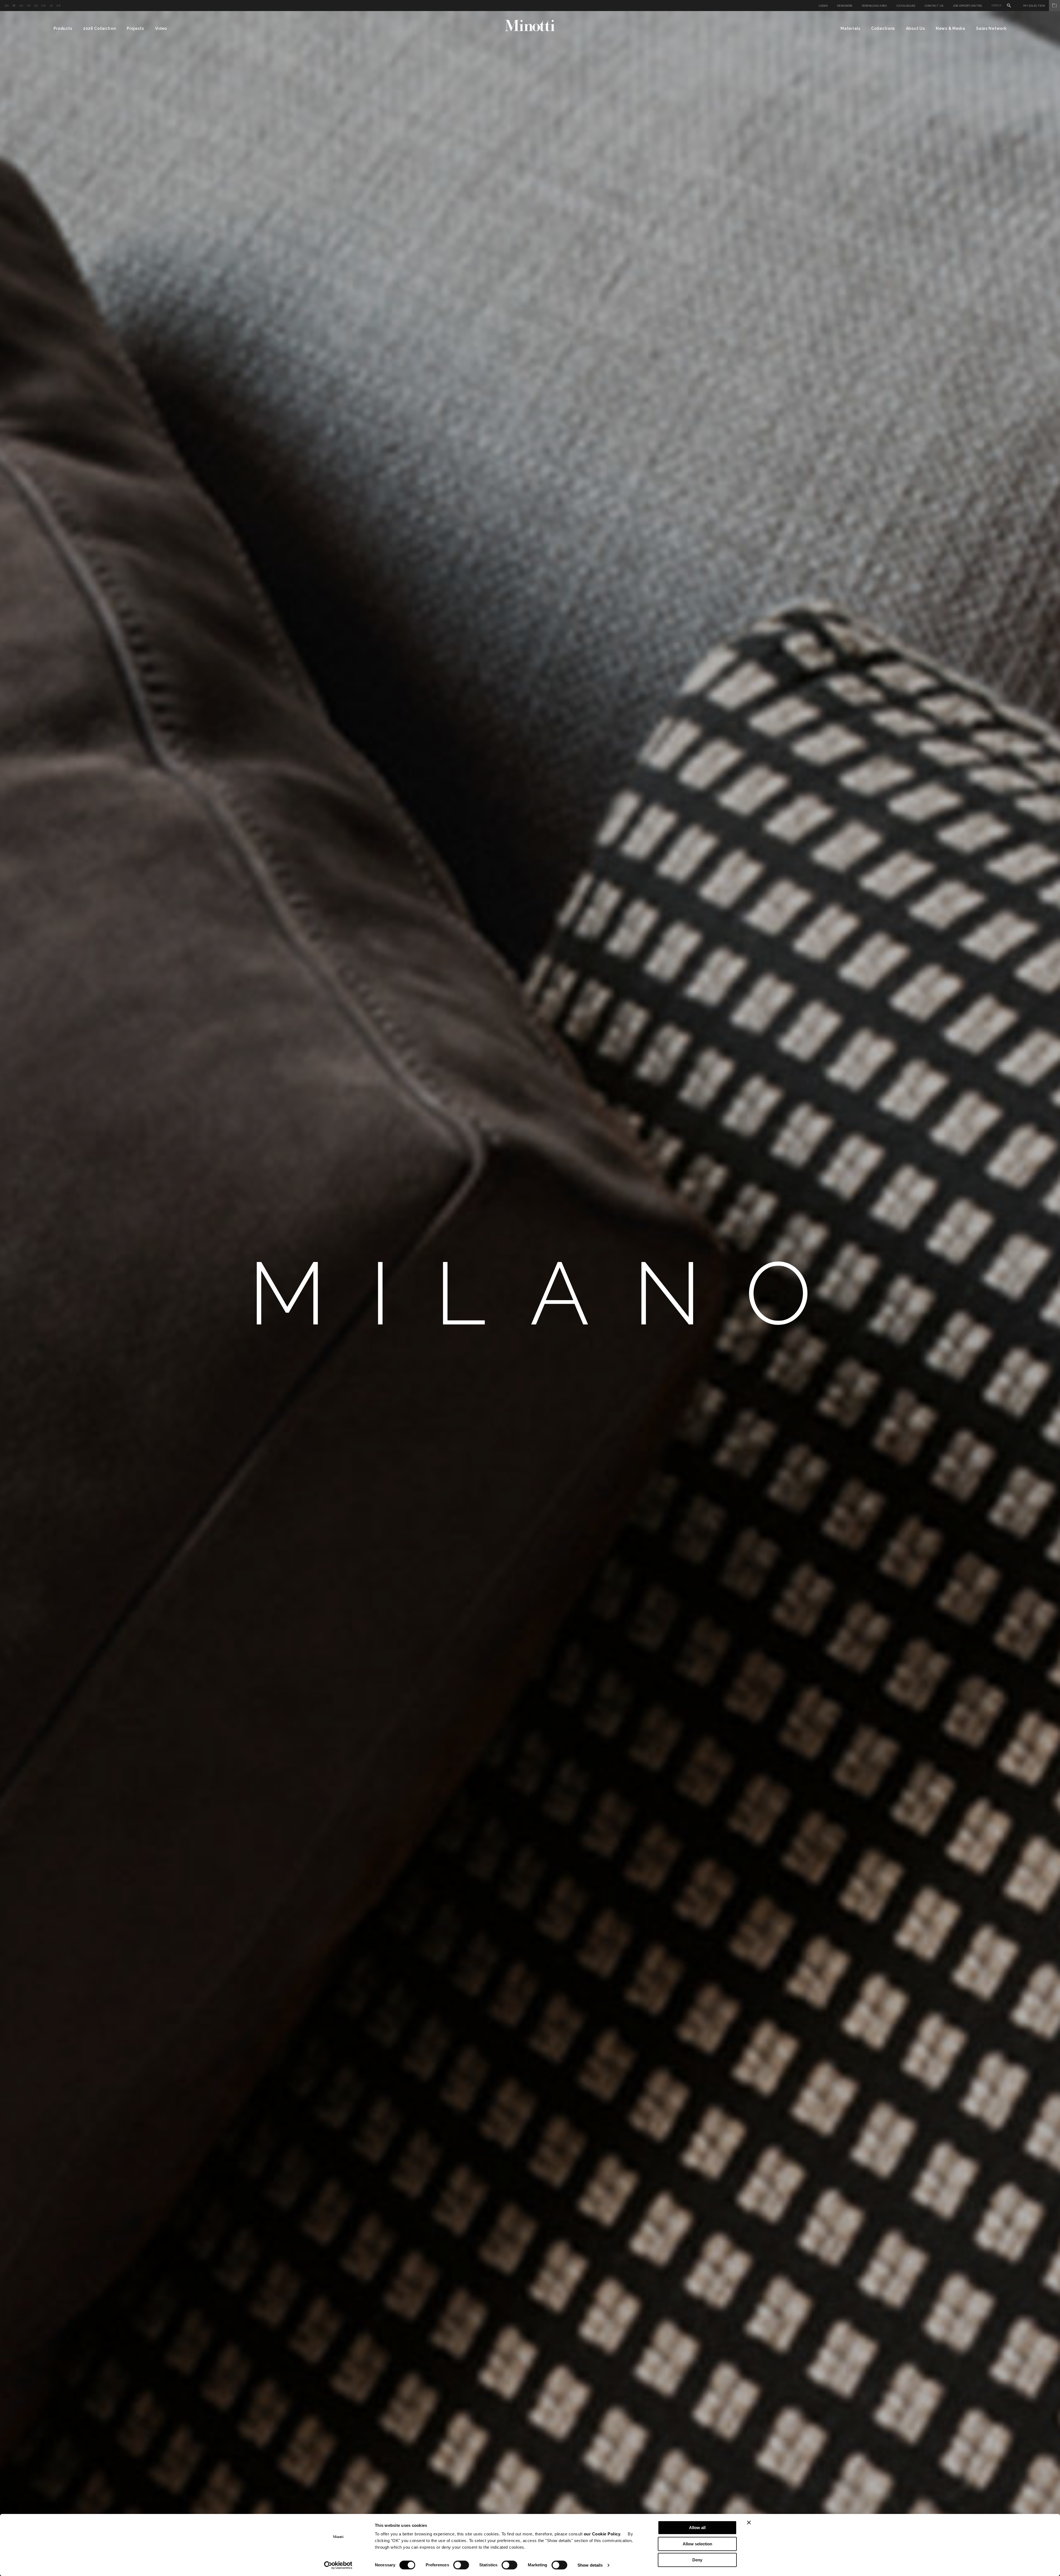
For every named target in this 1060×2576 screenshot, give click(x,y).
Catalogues (906, 6)
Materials (850, 28)
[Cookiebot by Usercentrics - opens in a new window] (338, 2565)
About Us (915, 28)
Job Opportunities (968, 6)
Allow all (697, 2528)
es (36, 6)
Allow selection (697, 2544)
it (14, 6)
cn (44, 6)
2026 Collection (100, 28)
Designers (845, 6)
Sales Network (991, 28)
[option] (530, 1294)
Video (161, 28)
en (7, 6)
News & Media (950, 28)
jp (51, 6)
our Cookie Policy (602, 2534)
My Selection (1034, 6)
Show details (590, 2565)
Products (63, 28)
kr (59, 6)
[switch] (461, 2565)
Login (823, 6)
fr (29, 6)
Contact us (934, 6)
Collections (883, 28)
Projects (135, 28)
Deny (697, 2560)
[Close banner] (749, 2522)
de (21, 6)
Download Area (875, 6)
